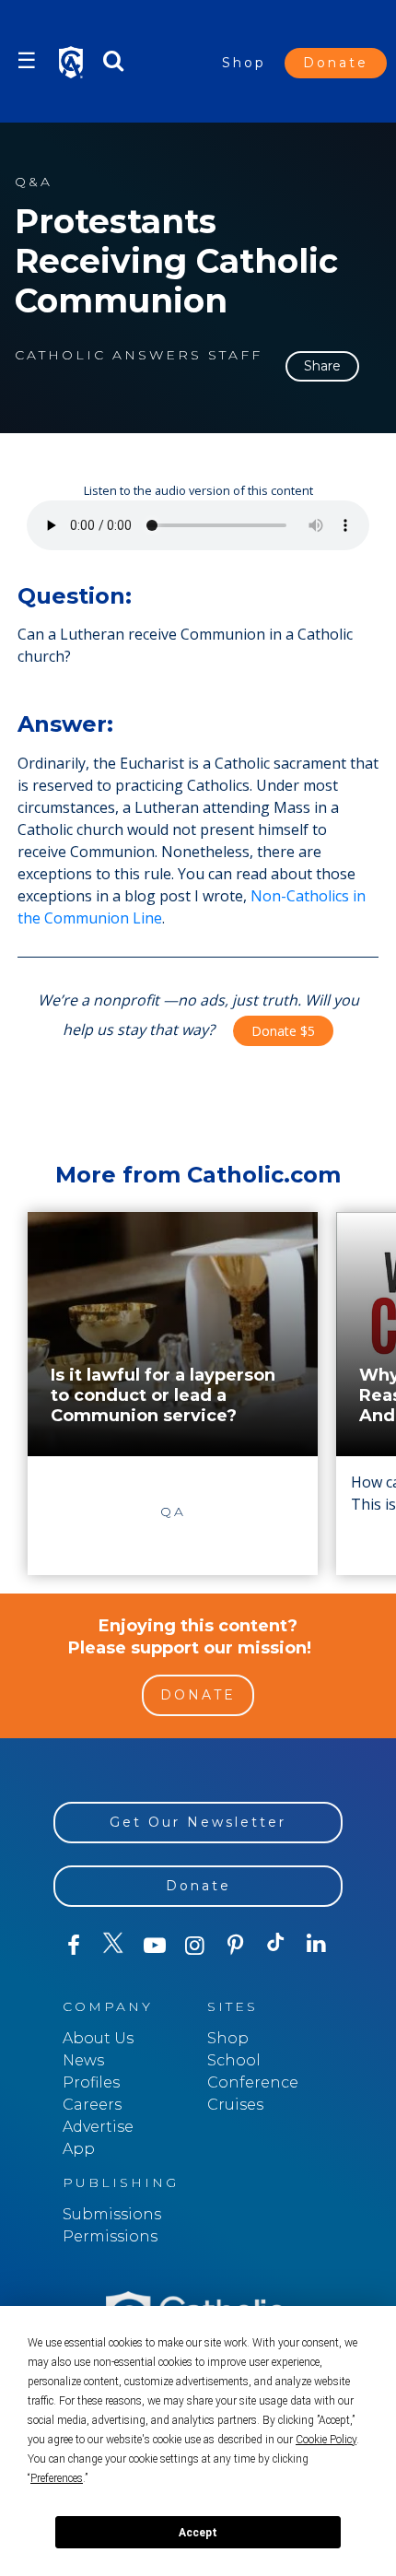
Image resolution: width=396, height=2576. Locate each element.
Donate (336, 63)
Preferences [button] (57, 2478)
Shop (244, 63)
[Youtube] (155, 1946)
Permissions (110, 2236)
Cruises (235, 2105)
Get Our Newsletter (198, 1822)
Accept (198, 2533)
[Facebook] (74, 1946)
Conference (253, 2082)
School (234, 2060)
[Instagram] (195, 1946)
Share (322, 366)
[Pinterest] (236, 1946)
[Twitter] (114, 1946)
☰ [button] (27, 60)
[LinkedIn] (317, 1945)
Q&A (34, 182)
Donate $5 (283, 1031)
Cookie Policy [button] (326, 2440)
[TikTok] (276, 1946)
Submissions (112, 2214)
